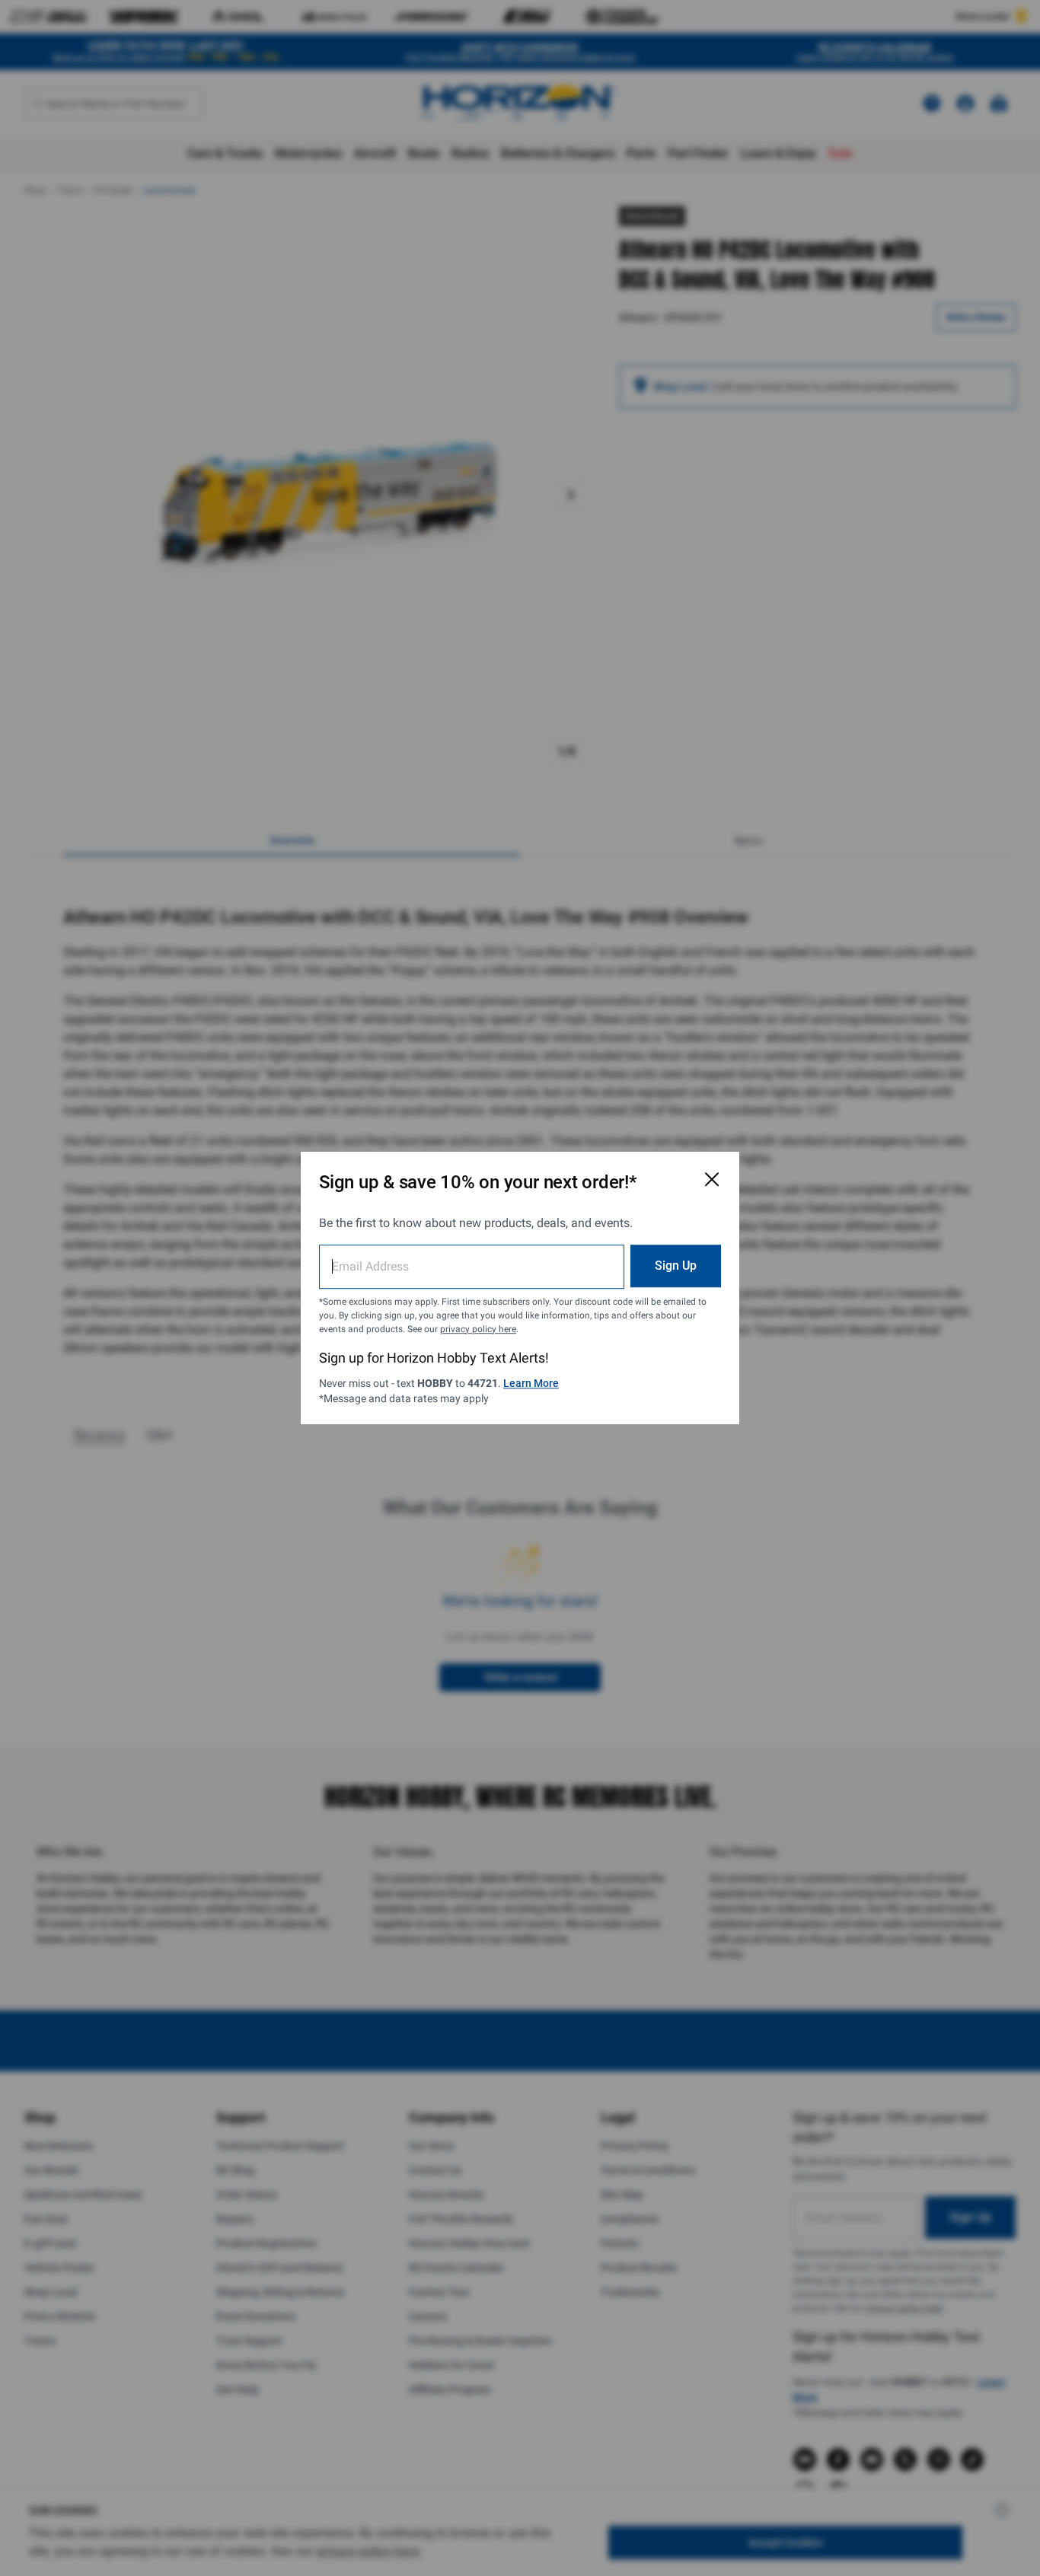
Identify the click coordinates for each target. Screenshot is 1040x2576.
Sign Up (676, 1266)
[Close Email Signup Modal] (712, 1179)
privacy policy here (478, 1329)
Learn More (531, 1383)
